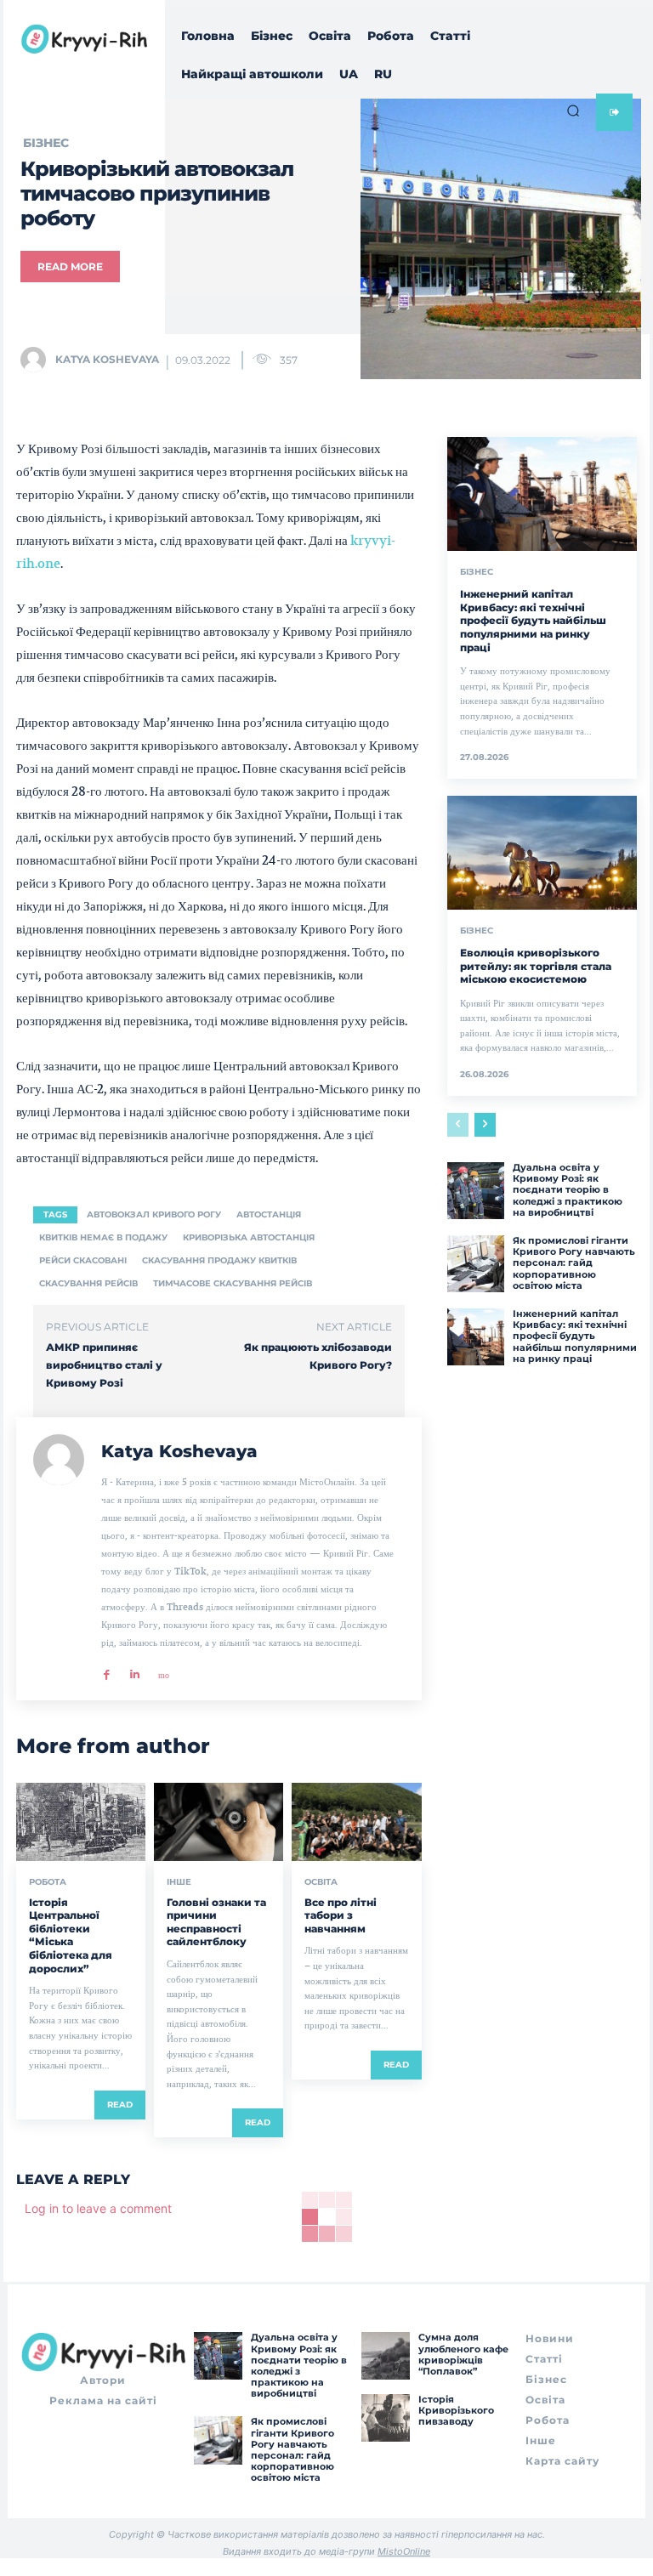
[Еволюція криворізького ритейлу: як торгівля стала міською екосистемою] (542, 853)
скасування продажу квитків (219, 1260)
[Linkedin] (135, 1669)
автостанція (269, 1214)
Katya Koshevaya (107, 359)
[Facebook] (107, 1669)
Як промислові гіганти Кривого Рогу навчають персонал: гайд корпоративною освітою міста (574, 1263)
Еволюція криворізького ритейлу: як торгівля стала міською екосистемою (536, 966)
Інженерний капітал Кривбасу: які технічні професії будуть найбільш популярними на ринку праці (533, 620)
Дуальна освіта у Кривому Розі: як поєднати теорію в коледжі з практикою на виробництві (568, 1190)
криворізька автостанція (249, 1237)
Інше (179, 1882)
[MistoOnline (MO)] (163, 1669)
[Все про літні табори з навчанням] (356, 1821)
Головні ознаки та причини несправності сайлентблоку (216, 1922)
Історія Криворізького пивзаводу (456, 2410)
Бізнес (477, 572)
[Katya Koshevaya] (37, 360)
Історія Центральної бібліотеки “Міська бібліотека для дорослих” (71, 1935)
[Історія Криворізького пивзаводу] (385, 2418)
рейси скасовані (83, 1260)
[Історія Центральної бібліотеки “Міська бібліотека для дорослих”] (81, 1821)
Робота (48, 1882)
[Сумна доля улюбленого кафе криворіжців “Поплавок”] (385, 2356)
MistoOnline (404, 2551)
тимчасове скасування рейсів (233, 1283)
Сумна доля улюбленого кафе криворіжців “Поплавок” (463, 2354)
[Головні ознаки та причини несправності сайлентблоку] (219, 1821)
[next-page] (485, 1125)
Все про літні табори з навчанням (341, 1915)
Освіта (321, 1882)
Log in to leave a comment (98, 2208)
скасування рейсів (88, 1283)
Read (120, 2105)
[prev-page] (458, 1125)
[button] (573, 111)
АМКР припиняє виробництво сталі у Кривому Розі (104, 1365)
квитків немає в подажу (103, 1237)
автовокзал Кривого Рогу (154, 1214)
